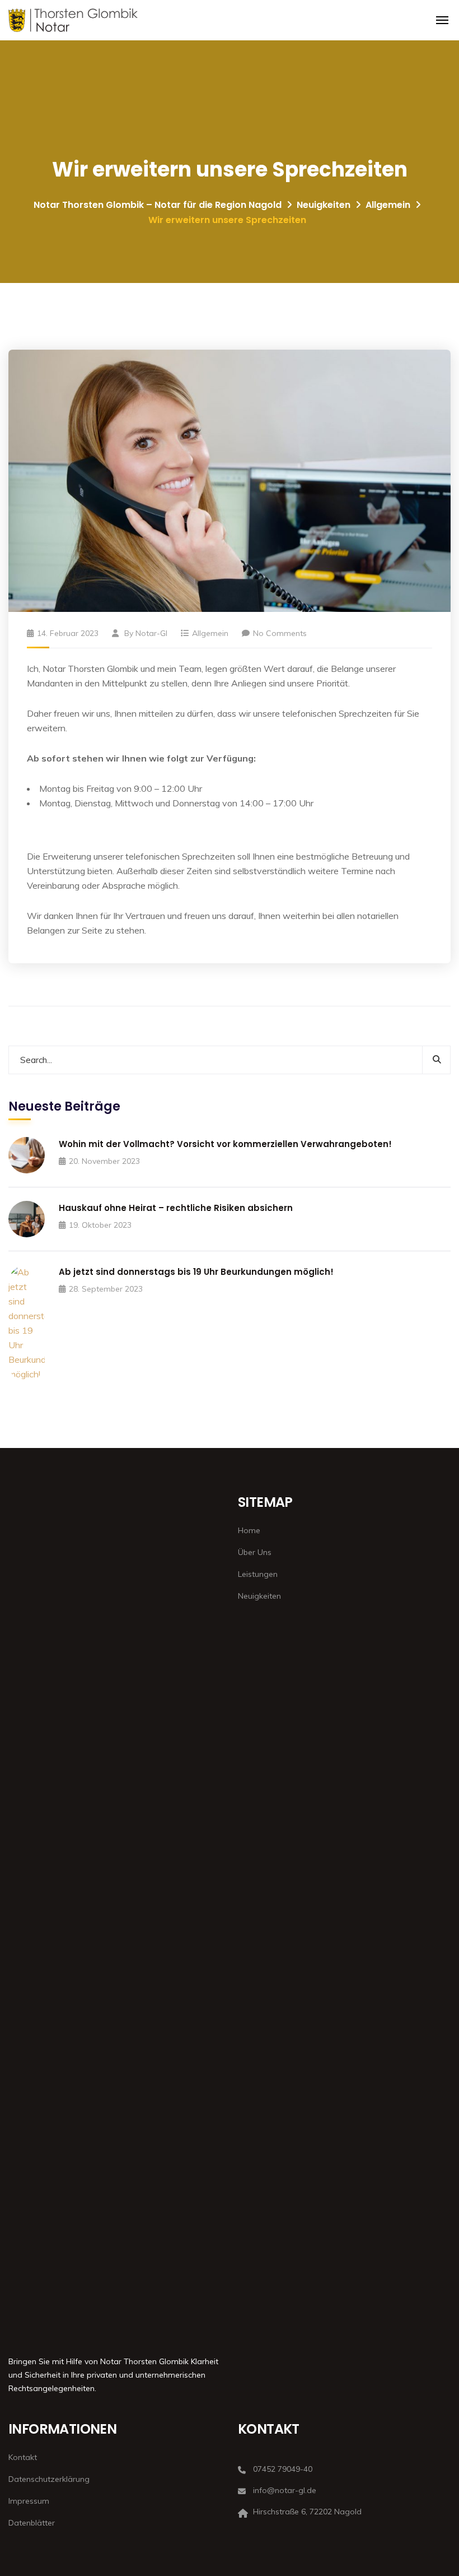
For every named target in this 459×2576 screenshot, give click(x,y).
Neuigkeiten (324, 205)
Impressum (29, 2501)
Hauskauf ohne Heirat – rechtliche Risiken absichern (176, 1208)
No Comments (280, 633)
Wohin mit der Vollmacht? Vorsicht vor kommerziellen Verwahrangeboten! (225, 1144)
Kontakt (23, 2457)
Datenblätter (32, 2523)
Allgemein (388, 205)
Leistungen (258, 1574)
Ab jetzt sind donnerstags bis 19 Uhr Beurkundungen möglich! (196, 1272)
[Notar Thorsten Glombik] (73, 20)
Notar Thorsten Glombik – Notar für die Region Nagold (158, 205)
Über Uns (255, 1552)
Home (249, 1530)
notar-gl (151, 633)
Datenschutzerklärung (49, 2479)
